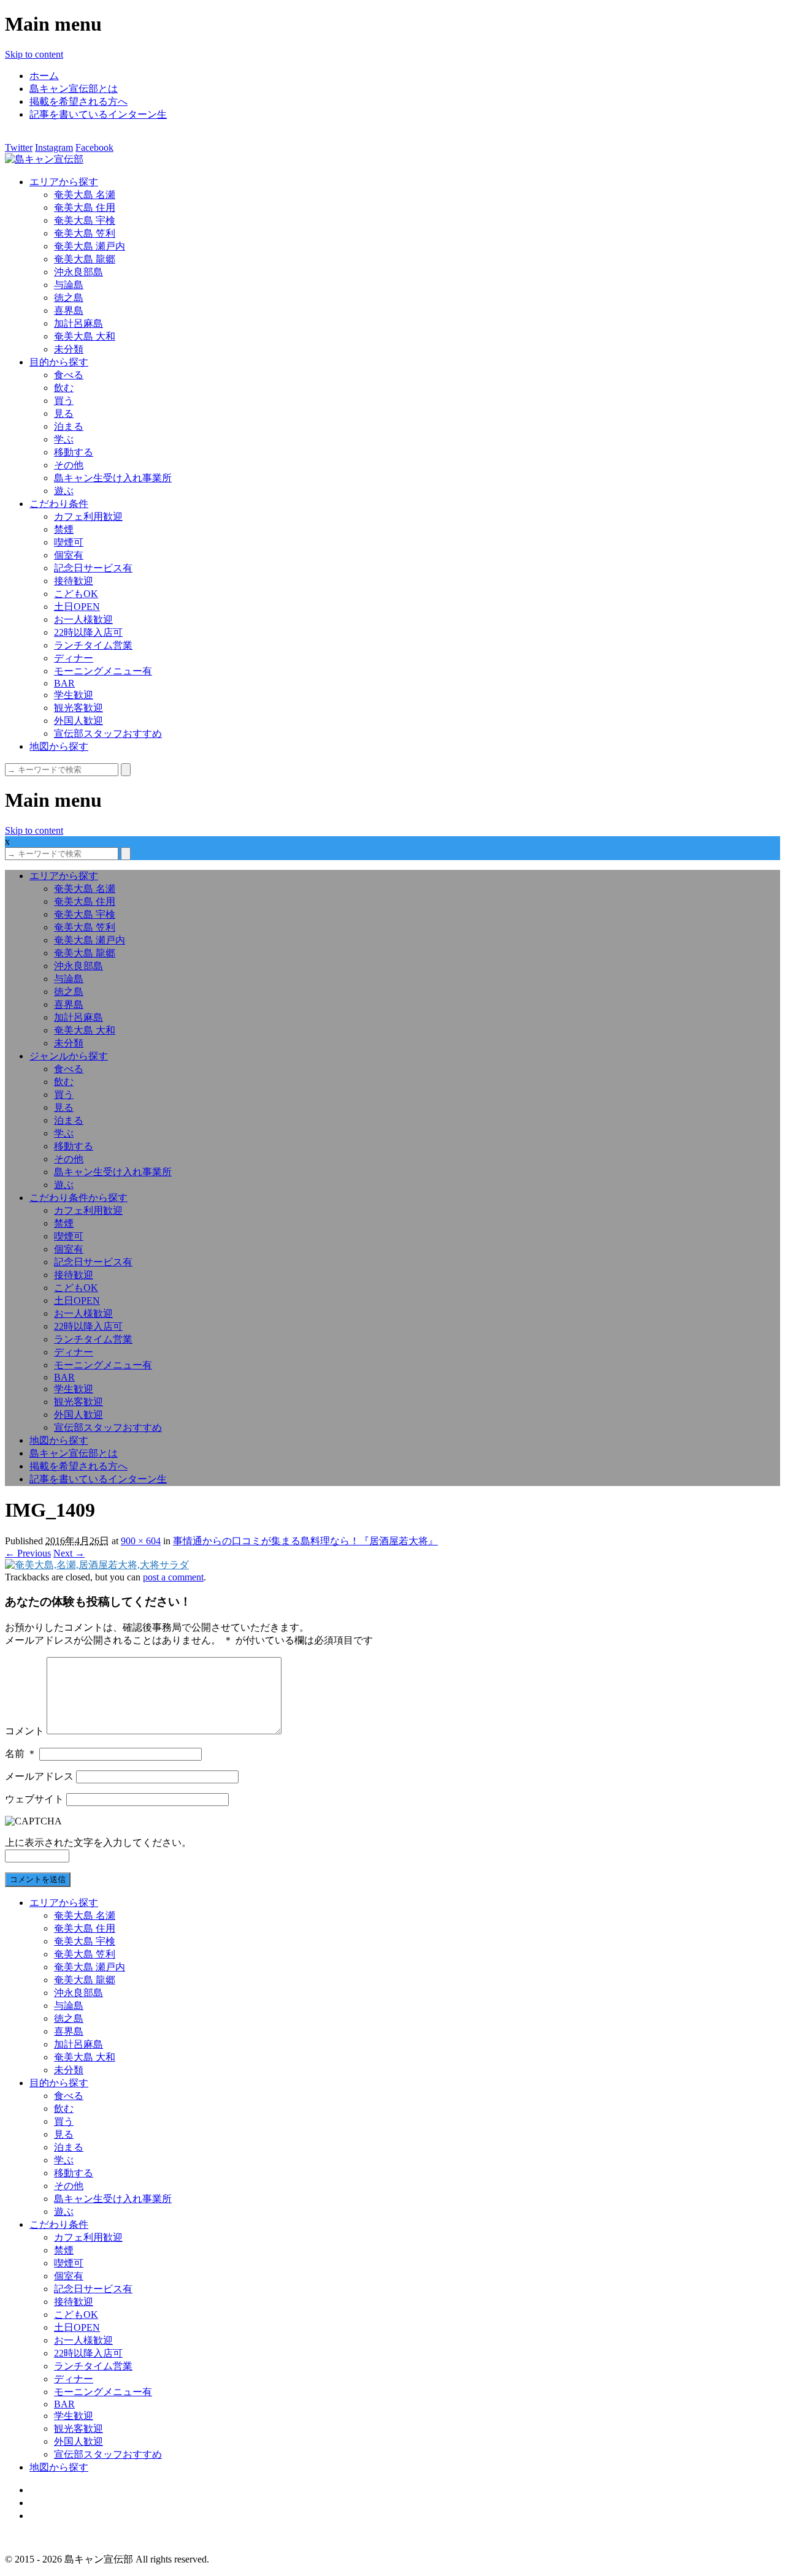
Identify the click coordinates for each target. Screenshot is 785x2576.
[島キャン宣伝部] (44, 159)
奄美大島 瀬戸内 (90, 246)
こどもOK (76, 594)
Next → (69, 1553)
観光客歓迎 (78, 708)
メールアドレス (39, 1776)
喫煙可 (69, 542)
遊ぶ (64, 491)
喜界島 (69, 311)
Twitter (19, 147)
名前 (21, 1754)
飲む (64, 388)
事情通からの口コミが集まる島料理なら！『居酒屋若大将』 (305, 1541)
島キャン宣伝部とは (74, 89)
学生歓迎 (74, 695)
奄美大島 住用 (85, 208)
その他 (69, 465)
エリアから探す (64, 182)
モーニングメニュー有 (103, 671)
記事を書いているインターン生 (98, 114)
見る (64, 413)
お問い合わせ (59, 2516)
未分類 (69, 349)
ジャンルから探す (69, 1056)
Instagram (54, 147)
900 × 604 (141, 1541)
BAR (64, 683)
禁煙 (64, 529)
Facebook (94, 147)
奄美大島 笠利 (85, 233)
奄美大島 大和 (85, 336)
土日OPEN (77, 607)
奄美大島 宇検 (85, 220)
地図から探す (59, 746)
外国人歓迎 (78, 721)
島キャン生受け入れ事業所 (113, 478)
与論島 (69, 285)
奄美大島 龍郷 (85, 259)
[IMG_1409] (97, 1565)
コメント (25, 1731)
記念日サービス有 (93, 568)
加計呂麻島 (78, 323)
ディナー (74, 658)
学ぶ (64, 439)
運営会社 (49, 2503)
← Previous (28, 1553)
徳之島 (69, 298)
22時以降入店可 (88, 632)
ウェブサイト (34, 1799)
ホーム (44, 76)
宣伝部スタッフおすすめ (108, 734)
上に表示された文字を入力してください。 (98, 1842)
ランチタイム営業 (93, 645)
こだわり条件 (59, 504)
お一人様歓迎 (83, 619)
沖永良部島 (78, 272)
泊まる (69, 426)
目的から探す (59, 362)
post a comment (173, 1577)
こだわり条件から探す (78, 1198)
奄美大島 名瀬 (85, 195)
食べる (69, 375)
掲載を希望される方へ (78, 101)
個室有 (69, 555)
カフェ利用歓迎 (88, 516)
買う (64, 401)
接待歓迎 (74, 581)
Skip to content (34, 54)
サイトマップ (59, 2490)
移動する (74, 452)
